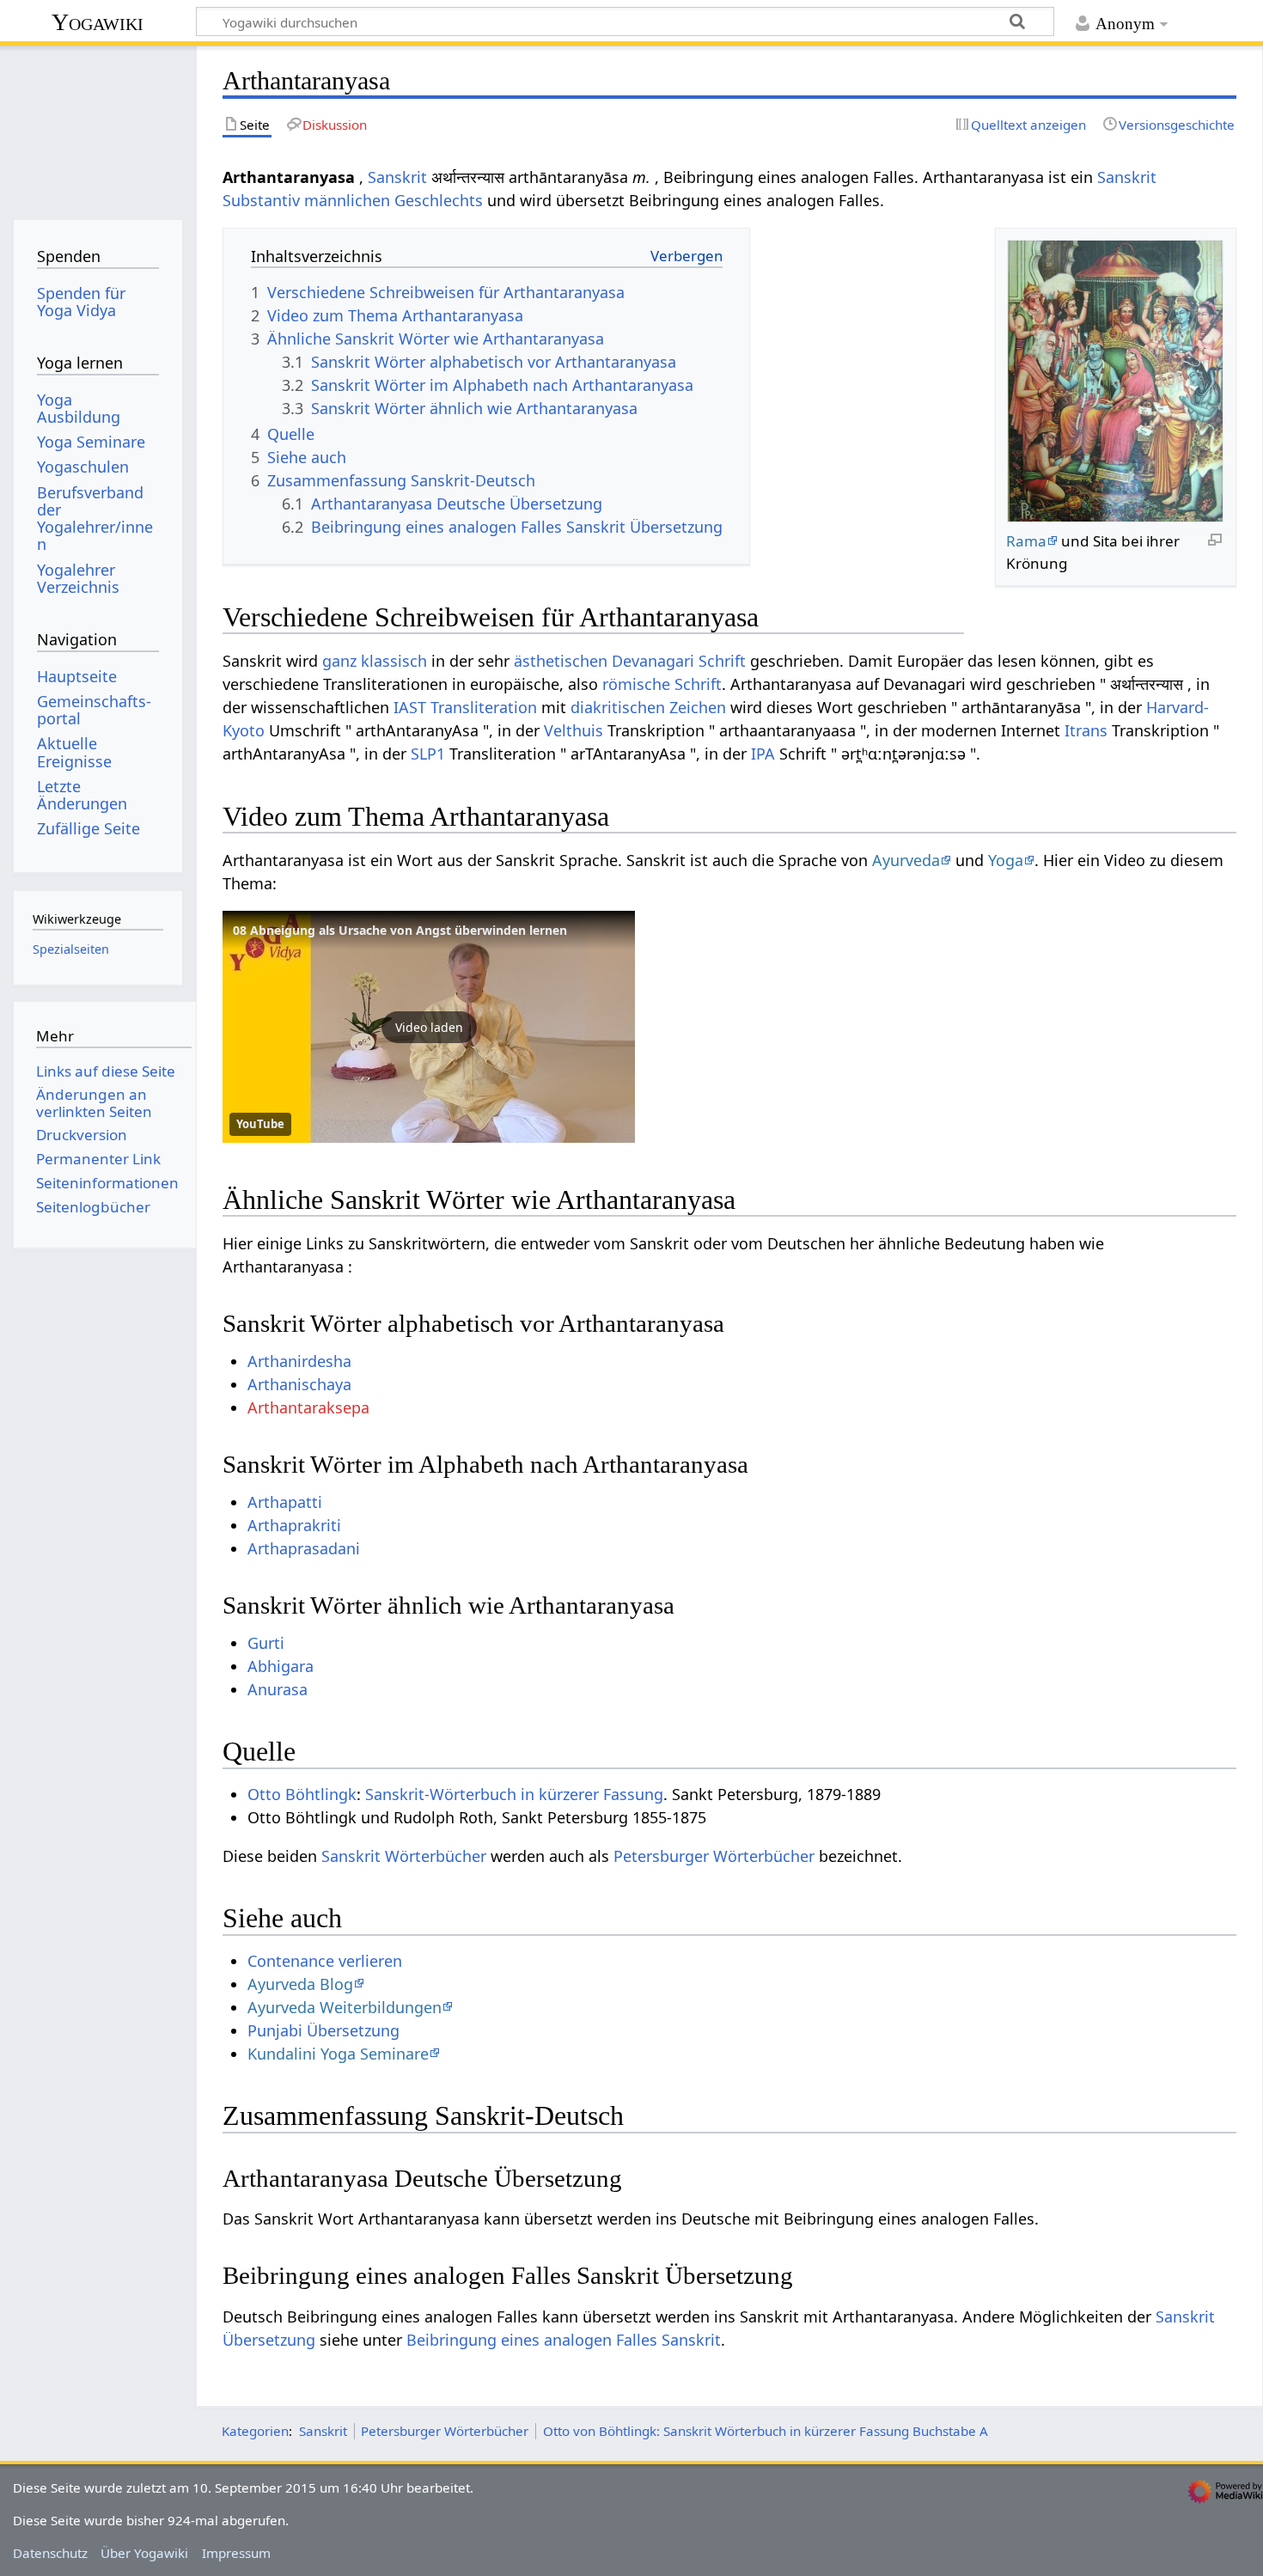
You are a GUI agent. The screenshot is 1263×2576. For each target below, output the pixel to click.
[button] (429, 1027)
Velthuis (574, 730)
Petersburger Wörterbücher (714, 1856)
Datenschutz (50, 2553)
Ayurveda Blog (300, 1984)
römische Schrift (662, 684)
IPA (763, 754)
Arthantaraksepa (308, 1407)
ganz (339, 661)
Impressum (236, 2553)
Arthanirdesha (299, 1361)
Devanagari (653, 661)
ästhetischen (561, 661)
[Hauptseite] (98, 127)
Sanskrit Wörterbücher (404, 1856)
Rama (1026, 541)
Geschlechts (439, 200)
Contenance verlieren (325, 1961)
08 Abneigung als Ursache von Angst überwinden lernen (400, 930)
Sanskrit (397, 177)
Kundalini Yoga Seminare (338, 2054)
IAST (410, 707)
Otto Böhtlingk (302, 1794)
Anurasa (278, 1689)
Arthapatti (285, 1502)
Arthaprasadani (304, 1548)
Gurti (266, 1643)
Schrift (722, 661)
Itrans (1086, 730)
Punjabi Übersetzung (323, 2030)
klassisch (394, 661)
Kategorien (255, 2431)
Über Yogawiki (144, 2553)
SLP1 (428, 754)
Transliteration (484, 707)
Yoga (1006, 860)
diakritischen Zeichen (648, 707)
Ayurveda (906, 860)
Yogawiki (98, 22)
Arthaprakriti (294, 1525)
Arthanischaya (299, 1384)
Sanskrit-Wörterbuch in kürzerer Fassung (514, 1794)
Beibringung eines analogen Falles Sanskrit (564, 2340)
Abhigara (281, 1666)
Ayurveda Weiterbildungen (345, 2007)
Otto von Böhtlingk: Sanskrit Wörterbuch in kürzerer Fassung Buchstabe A (766, 2431)
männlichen (347, 200)
